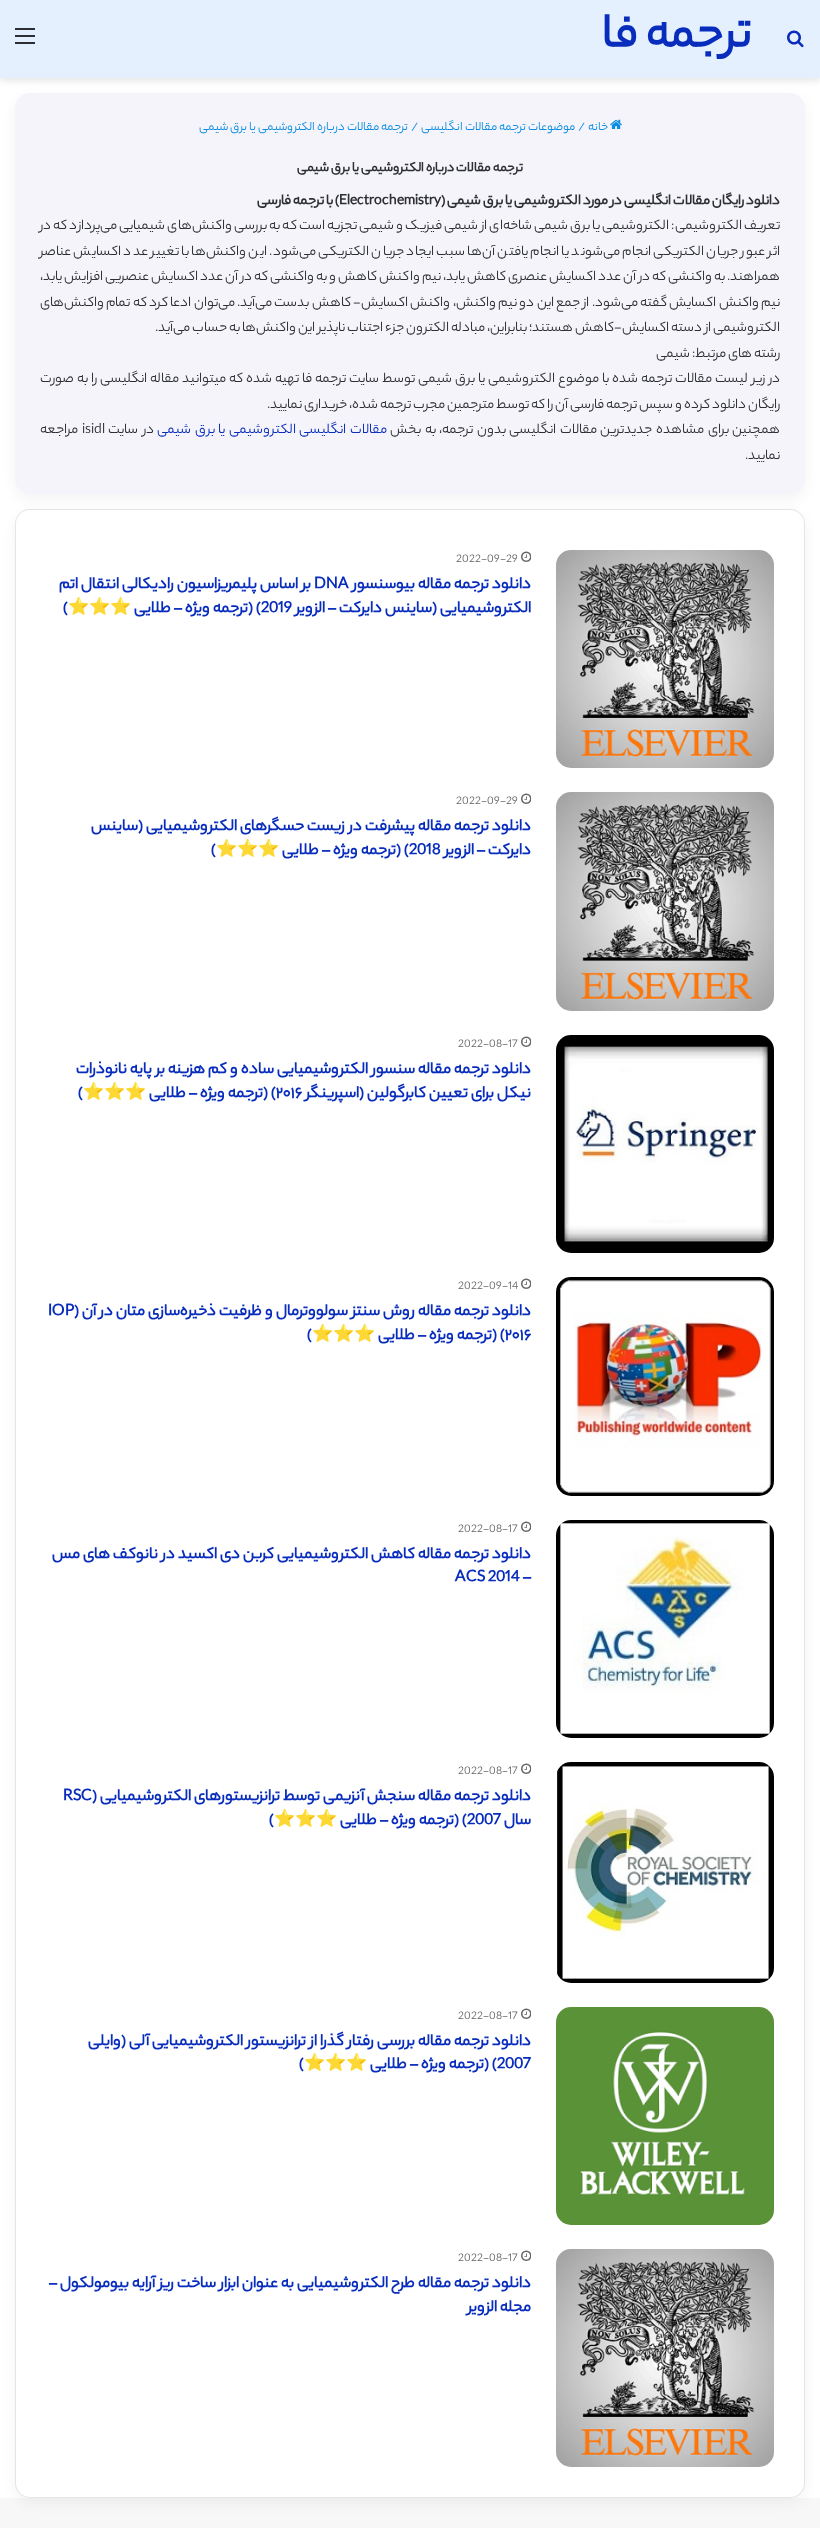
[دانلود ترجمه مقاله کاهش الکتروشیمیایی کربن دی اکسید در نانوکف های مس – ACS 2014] (665, 1629)
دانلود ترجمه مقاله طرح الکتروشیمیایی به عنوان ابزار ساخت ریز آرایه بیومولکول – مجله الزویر (290, 2296)
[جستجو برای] (795, 46)
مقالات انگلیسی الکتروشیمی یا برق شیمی (272, 430)
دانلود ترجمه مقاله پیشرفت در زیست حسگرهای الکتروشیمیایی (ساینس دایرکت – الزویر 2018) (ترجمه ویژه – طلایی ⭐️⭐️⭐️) (311, 839)
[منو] (25, 46)
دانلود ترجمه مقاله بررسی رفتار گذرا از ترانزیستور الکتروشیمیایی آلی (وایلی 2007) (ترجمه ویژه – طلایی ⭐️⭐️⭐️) (309, 2054)
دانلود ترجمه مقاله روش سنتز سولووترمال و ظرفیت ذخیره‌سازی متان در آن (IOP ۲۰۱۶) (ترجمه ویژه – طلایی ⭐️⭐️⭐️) (289, 1324)
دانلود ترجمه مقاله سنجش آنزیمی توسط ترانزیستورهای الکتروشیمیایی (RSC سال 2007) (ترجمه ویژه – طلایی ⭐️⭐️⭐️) (297, 1809)
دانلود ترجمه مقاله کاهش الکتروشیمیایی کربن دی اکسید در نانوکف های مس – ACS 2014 (291, 1567)
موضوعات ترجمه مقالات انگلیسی (498, 128)
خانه (599, 128)
